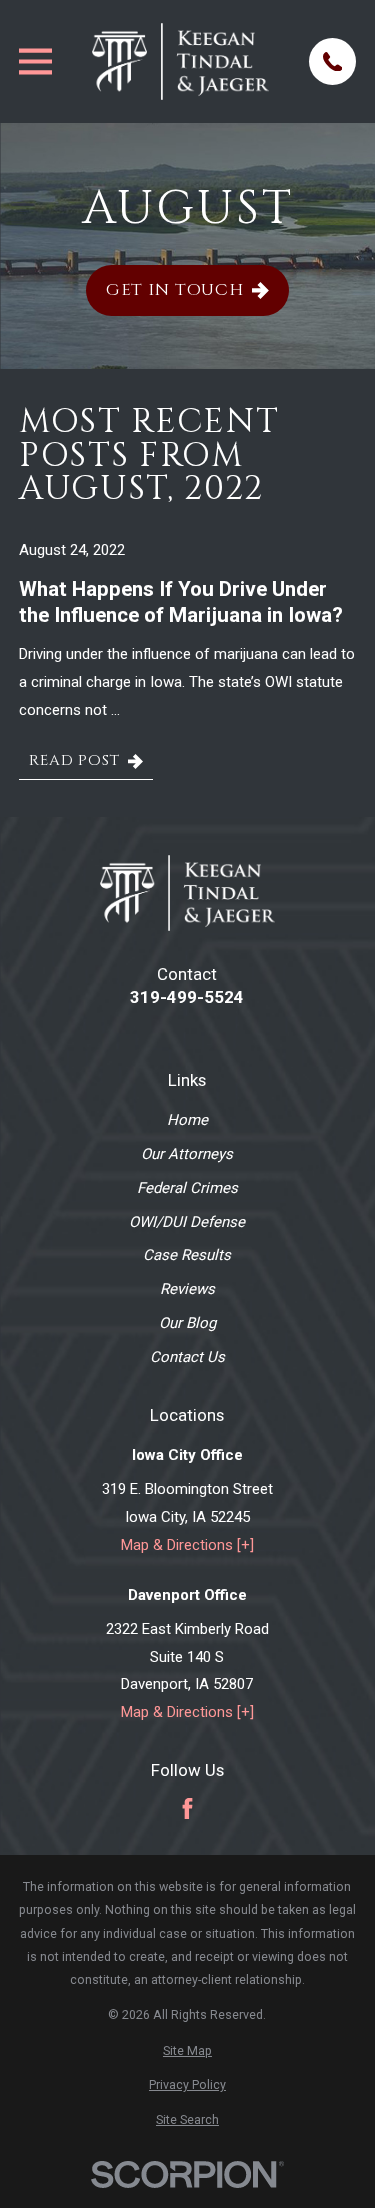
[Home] (181, 61)
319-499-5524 (187, 997)
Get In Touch (175, 290)
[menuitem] (187, 2050)
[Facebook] (187, 1808)
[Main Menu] (35, 61)
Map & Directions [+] (187, 1545)
